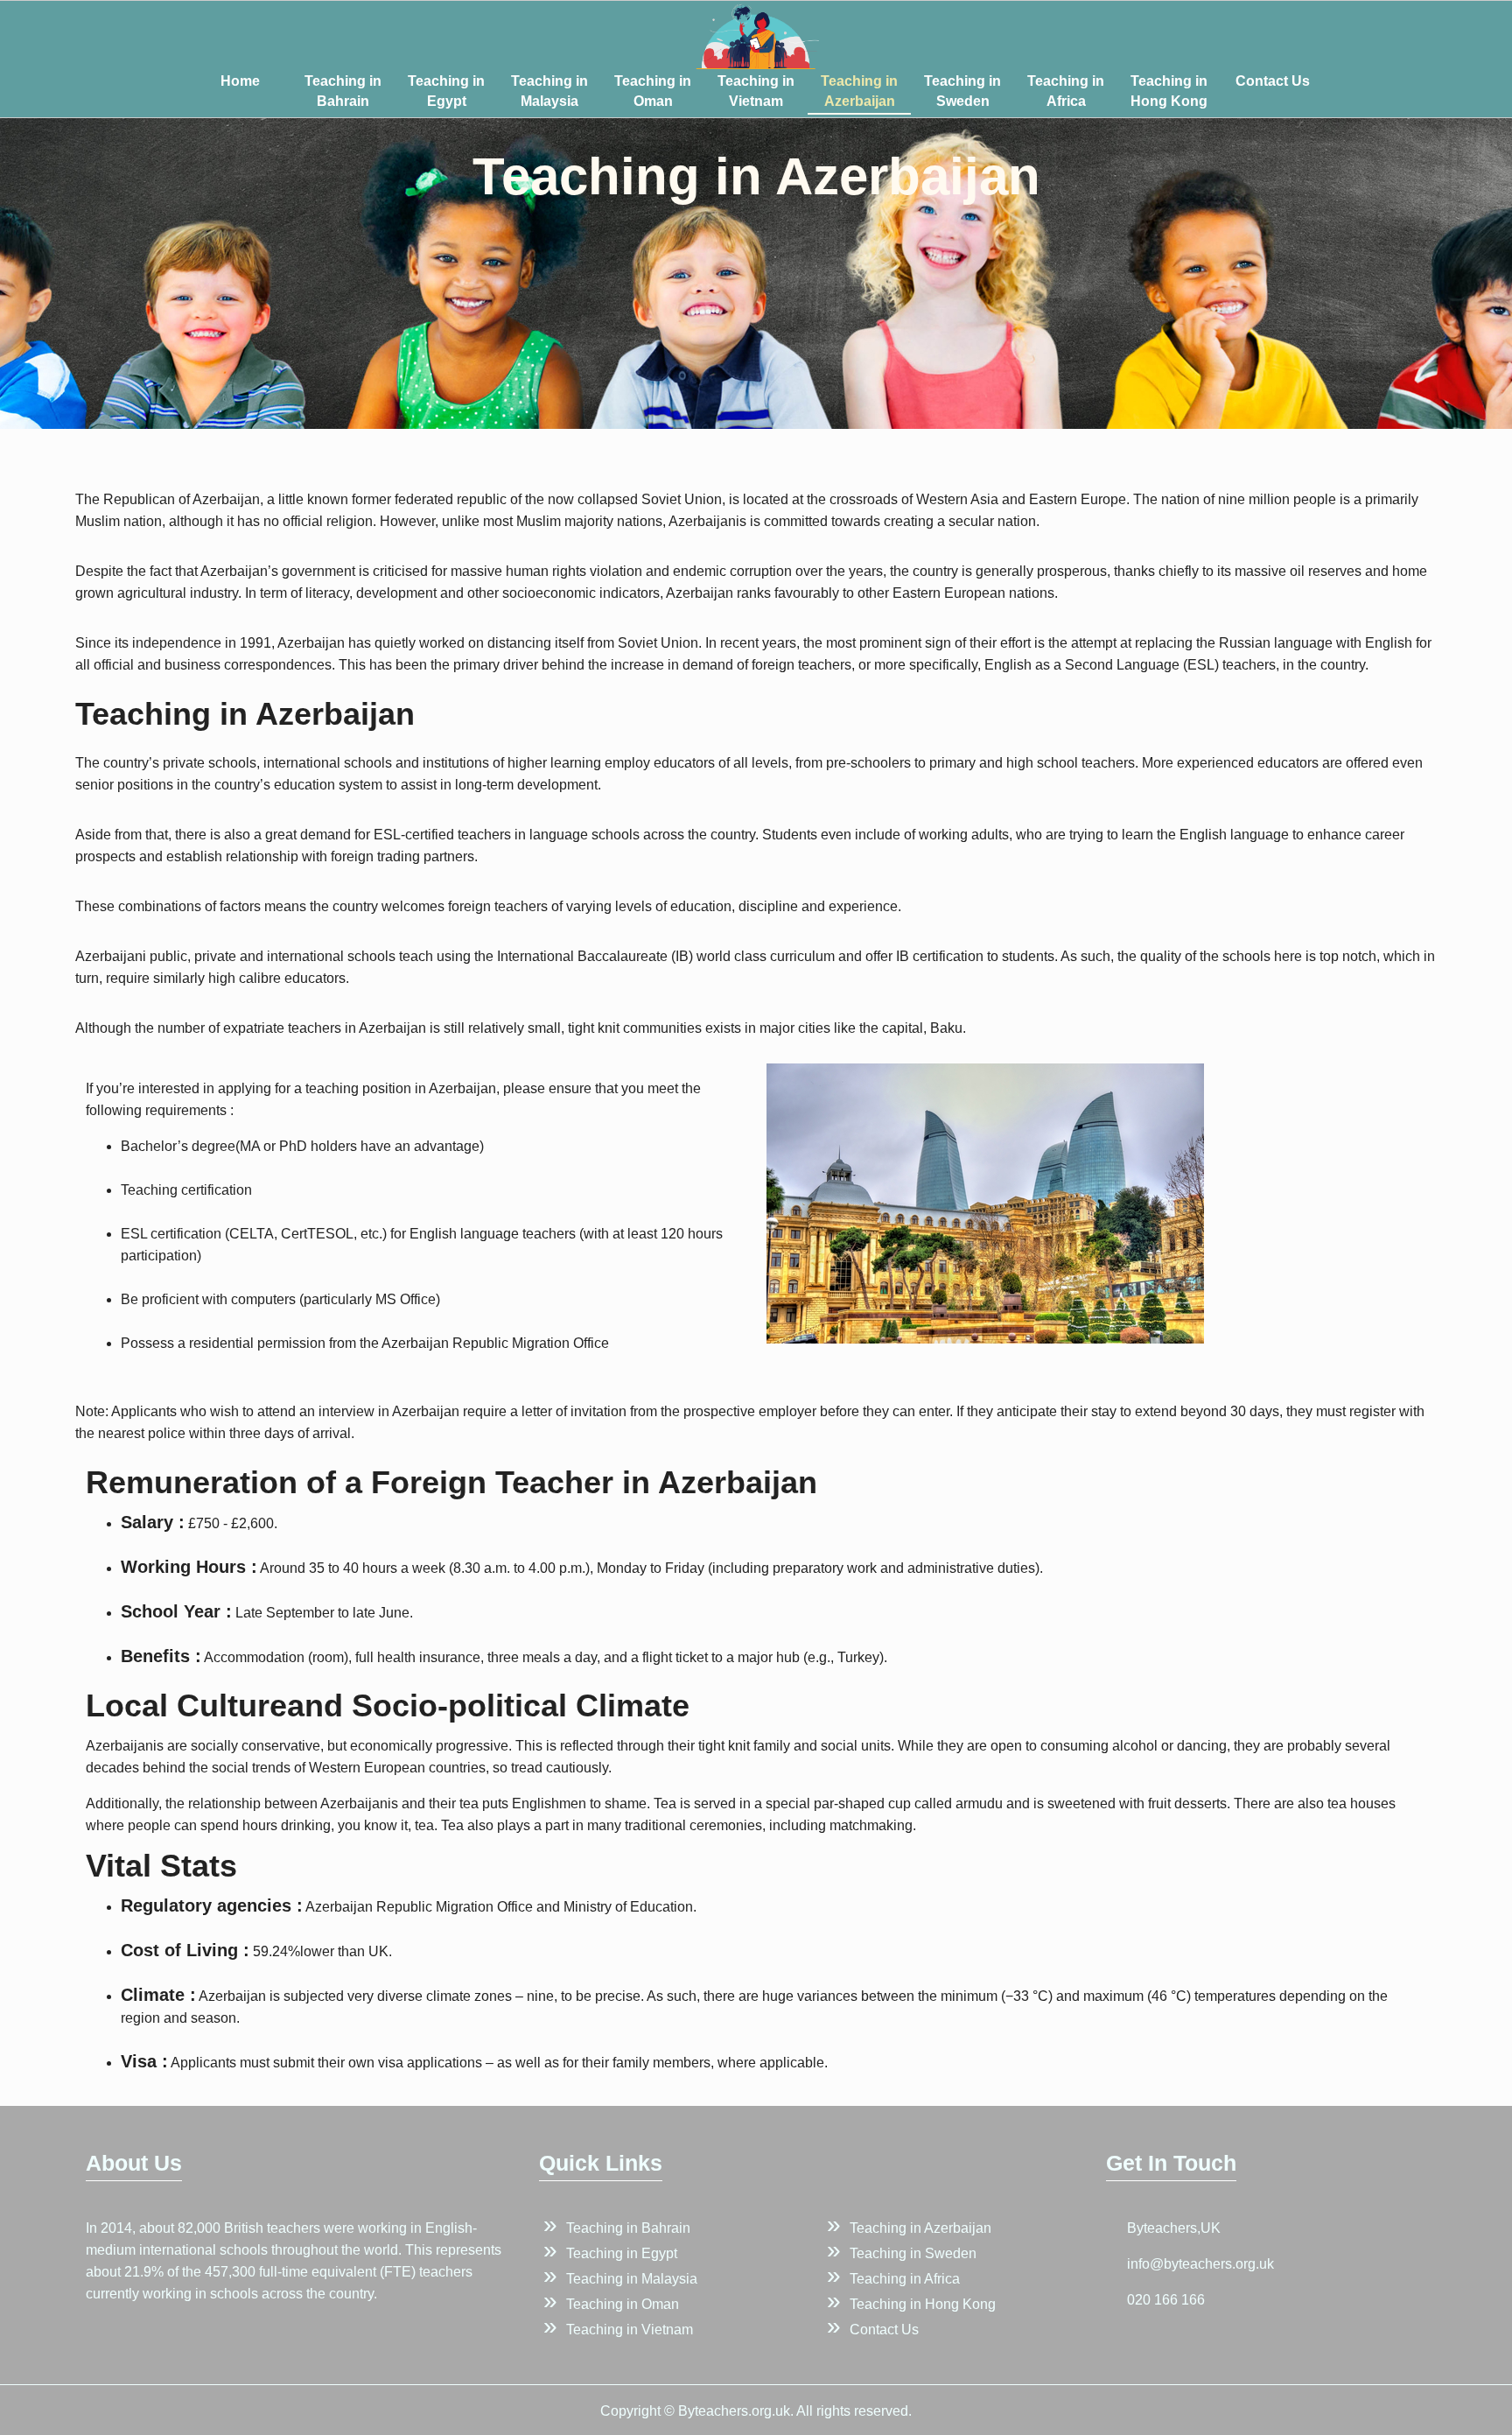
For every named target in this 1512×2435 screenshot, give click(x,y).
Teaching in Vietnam (756, 91)
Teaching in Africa (1066, 91)
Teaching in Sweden (962, 91)
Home (240, 81)
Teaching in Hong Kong (1169, 91)
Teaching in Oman (653, 91)
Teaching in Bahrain (343, 91)
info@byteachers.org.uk (1200, 2264)
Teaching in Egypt (446, 91)
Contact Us (1273, 81)
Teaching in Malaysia (549, 91)
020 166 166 (1166, 2300)
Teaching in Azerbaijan (859, 91)
